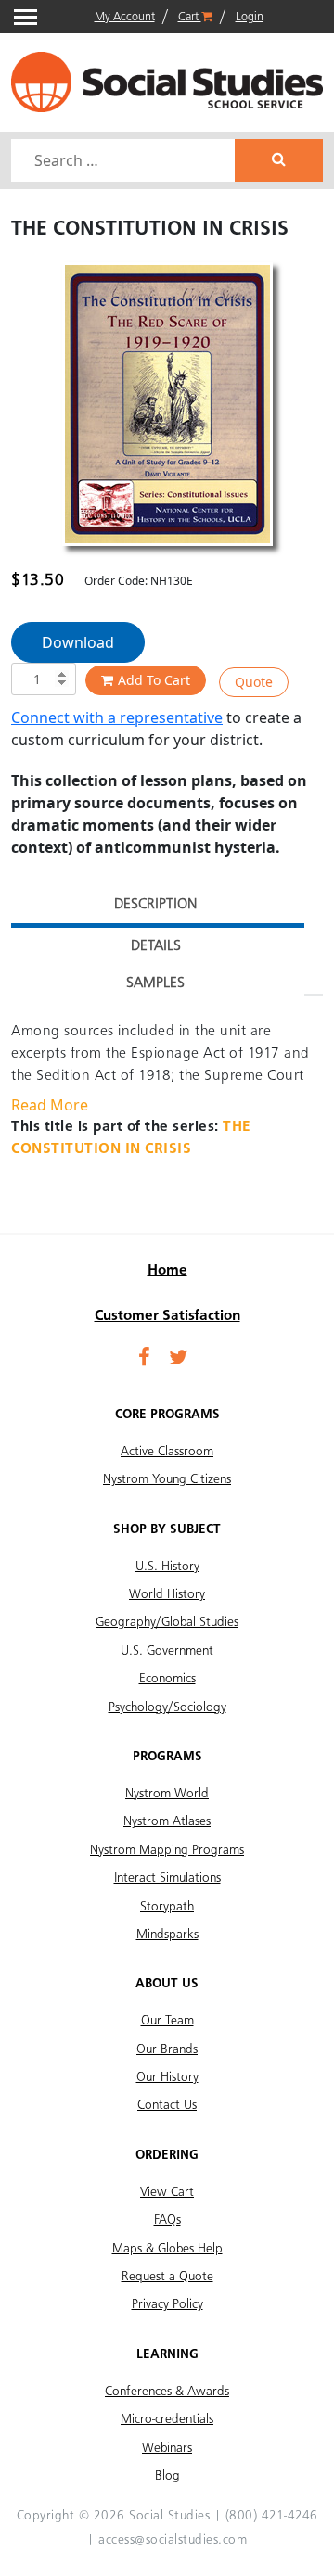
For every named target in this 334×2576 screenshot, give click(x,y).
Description (155, 905)
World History (167, 1594)
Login (250, 17)
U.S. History (167, 1567)
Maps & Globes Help (167, 2249)
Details (156, 946)
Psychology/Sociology (167, 1707)
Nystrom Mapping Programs (167, 1850)
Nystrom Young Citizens (167, 1479)
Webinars (167, 2448)
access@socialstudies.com (173, 2540)
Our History (167, 2077)
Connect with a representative (117, 717)
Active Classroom (167, 1452)
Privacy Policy (167, 2304)
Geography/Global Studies (167, 1622)
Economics (167, 1679)
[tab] (155, 907)
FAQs (167, 2220)
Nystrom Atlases (167, 1821)
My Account (125, 17)
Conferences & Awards (167, 2392)
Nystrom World (167, 1794)
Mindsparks (167, 1935)
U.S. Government (167, 1651)
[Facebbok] (144, 1359)
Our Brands (167, 2049)
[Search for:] (125, 160)
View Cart (167, 2192)
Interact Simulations (167, 1878)
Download (78, 642)
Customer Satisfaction (167, 1316)
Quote (254, 682)
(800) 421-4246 (272, 2516)
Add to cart (154, 680)
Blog (167, 2476)
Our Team (167, 2021)
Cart (190, 17)
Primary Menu (26, 17)
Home (167, 1271)
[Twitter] (178, 1359)
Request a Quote (167, 2277)
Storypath (167, 1907)
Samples (155, 983)
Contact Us (167, 2105)
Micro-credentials (167, 2419)
